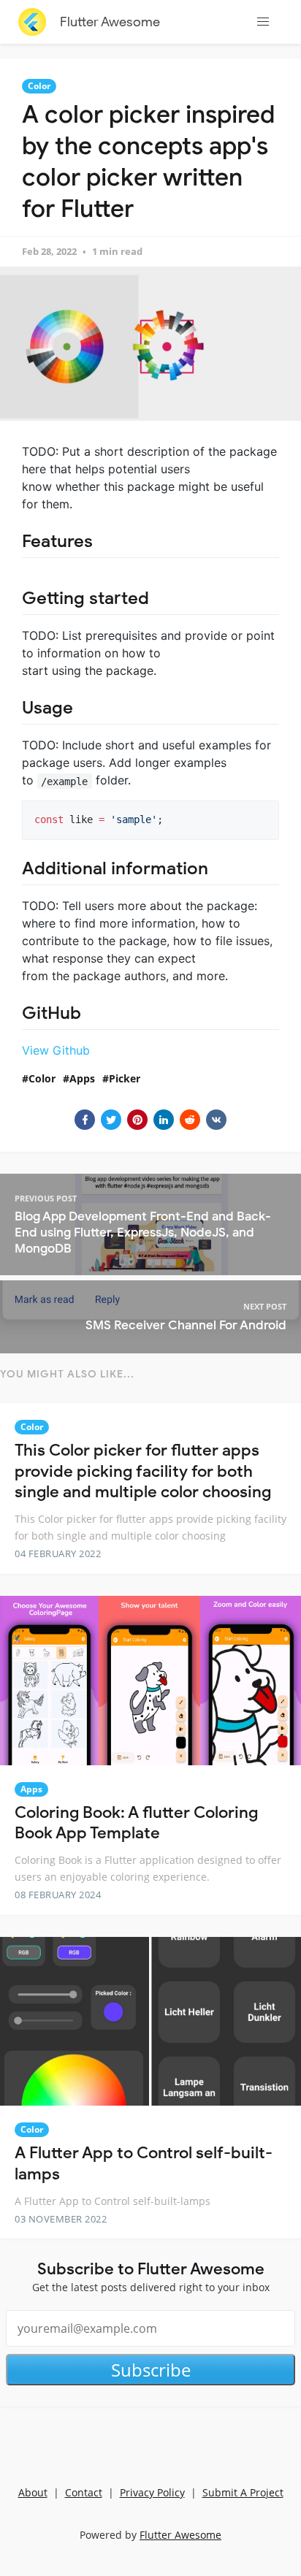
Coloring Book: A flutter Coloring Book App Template (136, 1823)
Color (39, 86)
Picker (125, 1078)
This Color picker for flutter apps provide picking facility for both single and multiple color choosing (143, 1471)
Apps (82, 1078)
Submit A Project (243, 2492)
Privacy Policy (152, 2492)
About (33, 2492)
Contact (84, 2492)
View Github (56, 1050)
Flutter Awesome (110, 22)
